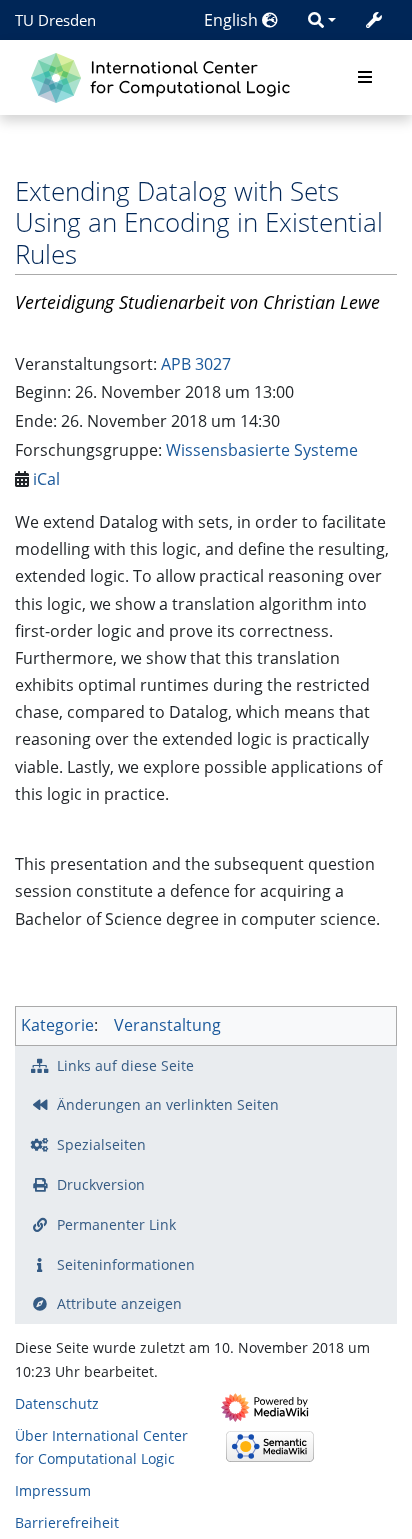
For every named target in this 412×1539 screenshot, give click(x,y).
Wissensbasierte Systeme (262, 450)
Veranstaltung (167, 1025)
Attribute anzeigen (119, 1303)
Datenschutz (57, 1403)
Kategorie (57, 1025)
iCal (46, 479)
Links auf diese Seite (125, 1065)
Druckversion (101, 1184)
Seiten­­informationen (126, 1264)
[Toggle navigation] (365, 78)
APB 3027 (196, 364)
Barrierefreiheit (67, 1522)
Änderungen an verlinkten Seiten (168, 1104)
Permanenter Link (116, 1224)
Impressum (53, 1490)
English (233, 20)
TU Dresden (55, 20)
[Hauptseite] (165, 75)
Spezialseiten (101, 1144)
